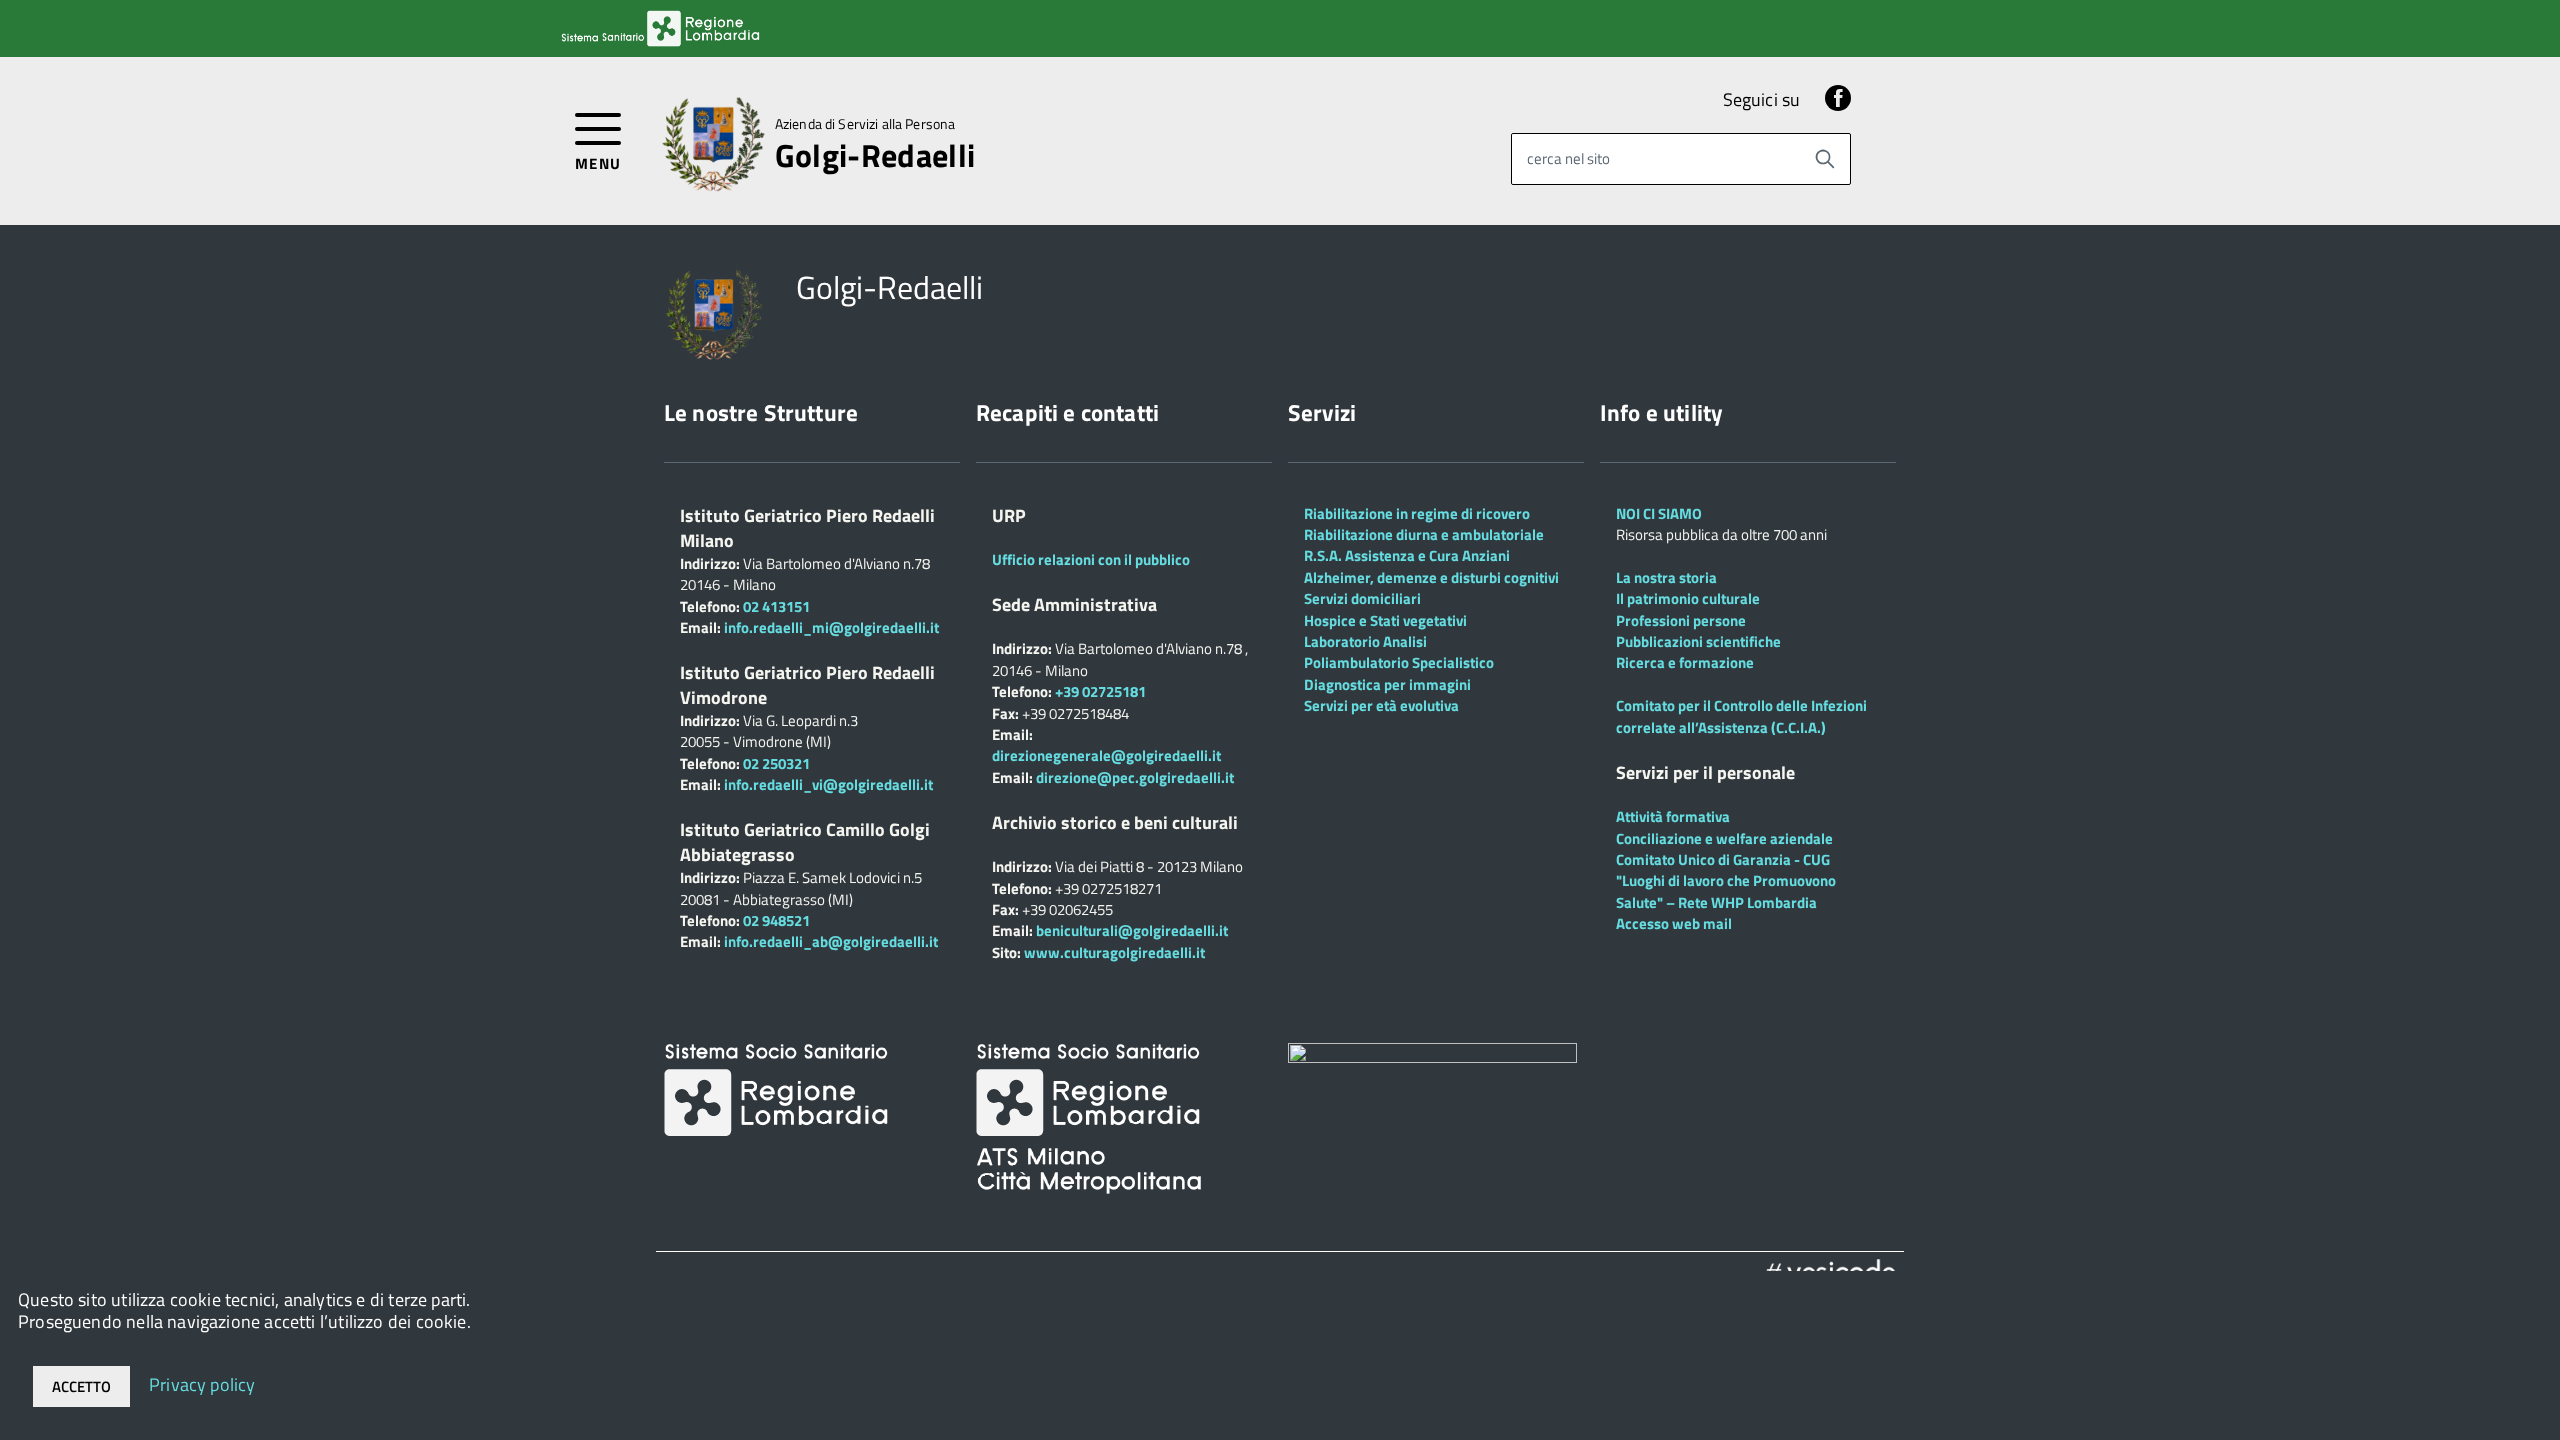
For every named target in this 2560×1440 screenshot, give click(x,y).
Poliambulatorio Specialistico (1399, 662)
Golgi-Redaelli (875, 155)
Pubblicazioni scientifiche (1698, 641)
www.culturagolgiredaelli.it (1114, 952)
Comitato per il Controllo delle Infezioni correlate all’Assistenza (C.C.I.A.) (1741, 716)
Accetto (81, 1386)
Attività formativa (1673, 816)
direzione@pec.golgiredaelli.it (1135, 777)
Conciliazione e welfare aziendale (1724, 838)
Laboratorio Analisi (1365, 641)
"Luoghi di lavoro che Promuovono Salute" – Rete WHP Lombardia (1726, 891)
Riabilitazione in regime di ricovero (1417, 513)
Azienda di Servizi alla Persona (865, 124)
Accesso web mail (1674, 923)
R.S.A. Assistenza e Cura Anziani (1407, 555)
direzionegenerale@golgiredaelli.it (1106, 755)
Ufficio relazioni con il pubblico (1091, 559)
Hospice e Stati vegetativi (1385, 620)
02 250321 (776, 763)
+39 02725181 (1099, 691)
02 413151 (776, 606)
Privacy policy (202, 1383)
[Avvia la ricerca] (1825, 159)
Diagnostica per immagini (1387, 684)
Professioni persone (1681, 620)
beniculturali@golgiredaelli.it (1132, 930)
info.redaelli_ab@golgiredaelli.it (831, 941)
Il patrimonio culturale (1688, 598)
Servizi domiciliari (1362, 598)
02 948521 (776, 920)
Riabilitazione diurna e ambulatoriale (1424, 534)
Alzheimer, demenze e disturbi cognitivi (1431, 577)
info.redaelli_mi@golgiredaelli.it (831, 627)
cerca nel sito (1568, 158)
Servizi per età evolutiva (1381, 705)
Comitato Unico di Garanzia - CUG (1723, 859)
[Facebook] (1838, 99)
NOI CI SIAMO (1659, 513)
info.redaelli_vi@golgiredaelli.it (828, 784)
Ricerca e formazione (1685, 662)
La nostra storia (1666, 577)
